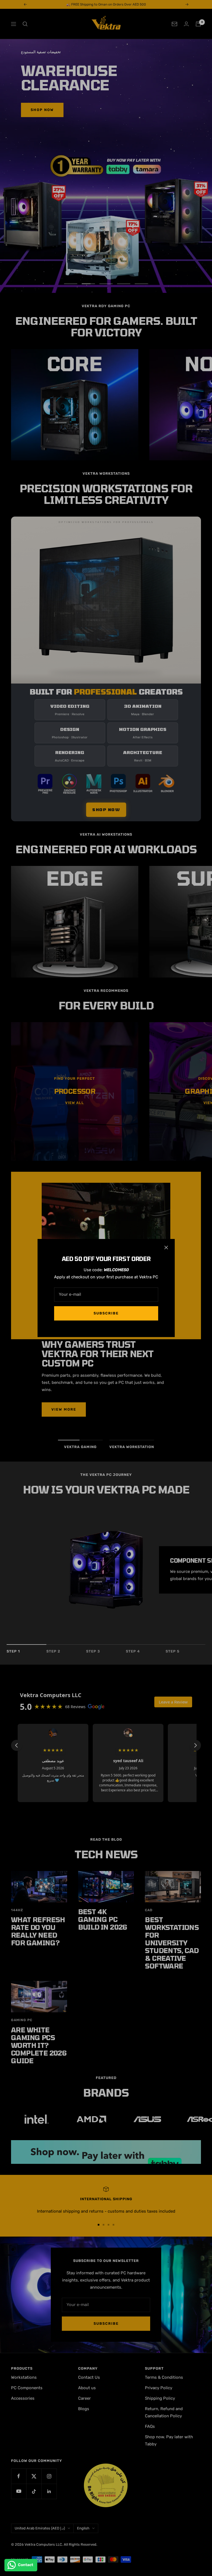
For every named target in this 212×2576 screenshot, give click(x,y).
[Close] (166, 1248)
